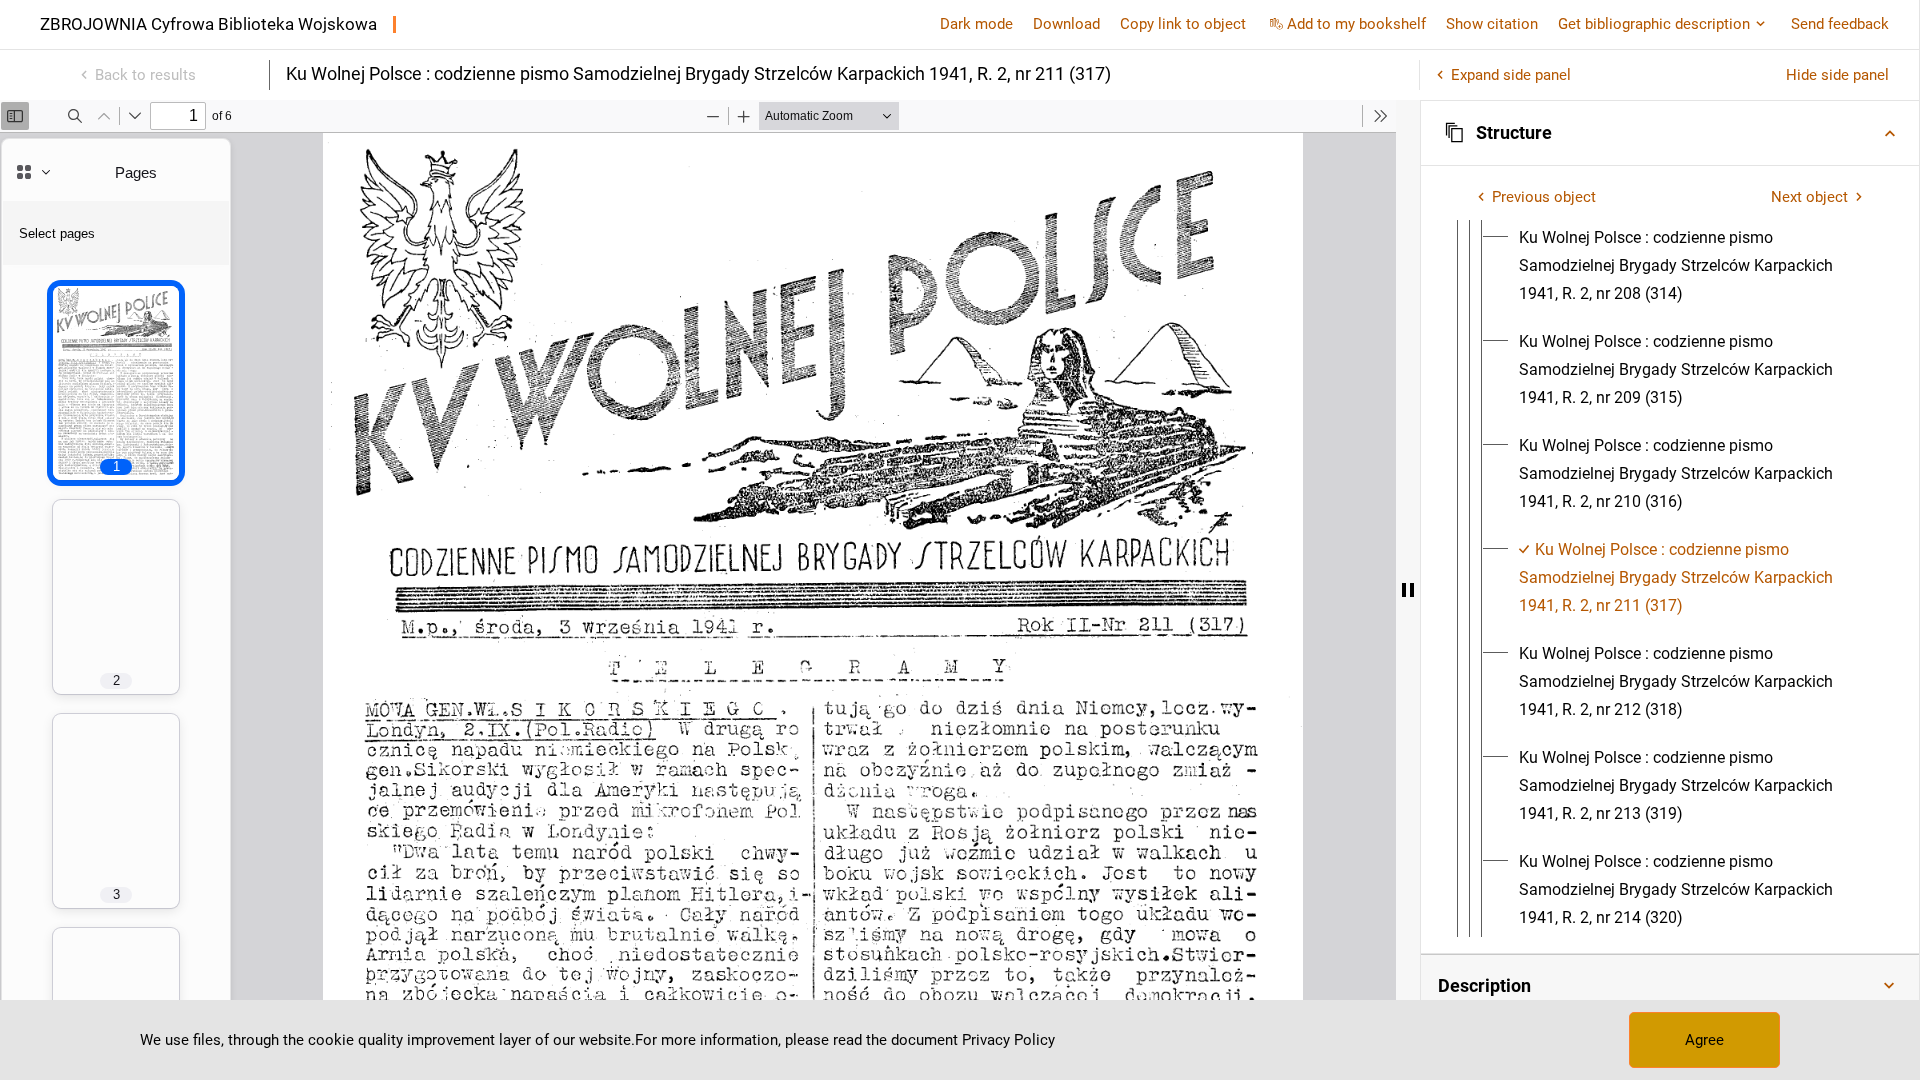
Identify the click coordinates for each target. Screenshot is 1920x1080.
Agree (1704, 1040)
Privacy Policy (1008, 1040)
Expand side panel (1511, 75)
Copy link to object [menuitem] (1183, 24)
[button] (1670, 133)
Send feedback (1840, 24)
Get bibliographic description (1654, 24)
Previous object (1544, 197)
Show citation (1492, 24)
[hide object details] (1408, 590)
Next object (1809, 197)
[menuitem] (1694, 266)
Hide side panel (1837, 75)
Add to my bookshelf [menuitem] (1356, 24)
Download (1066, 24)
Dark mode (976, 24)
